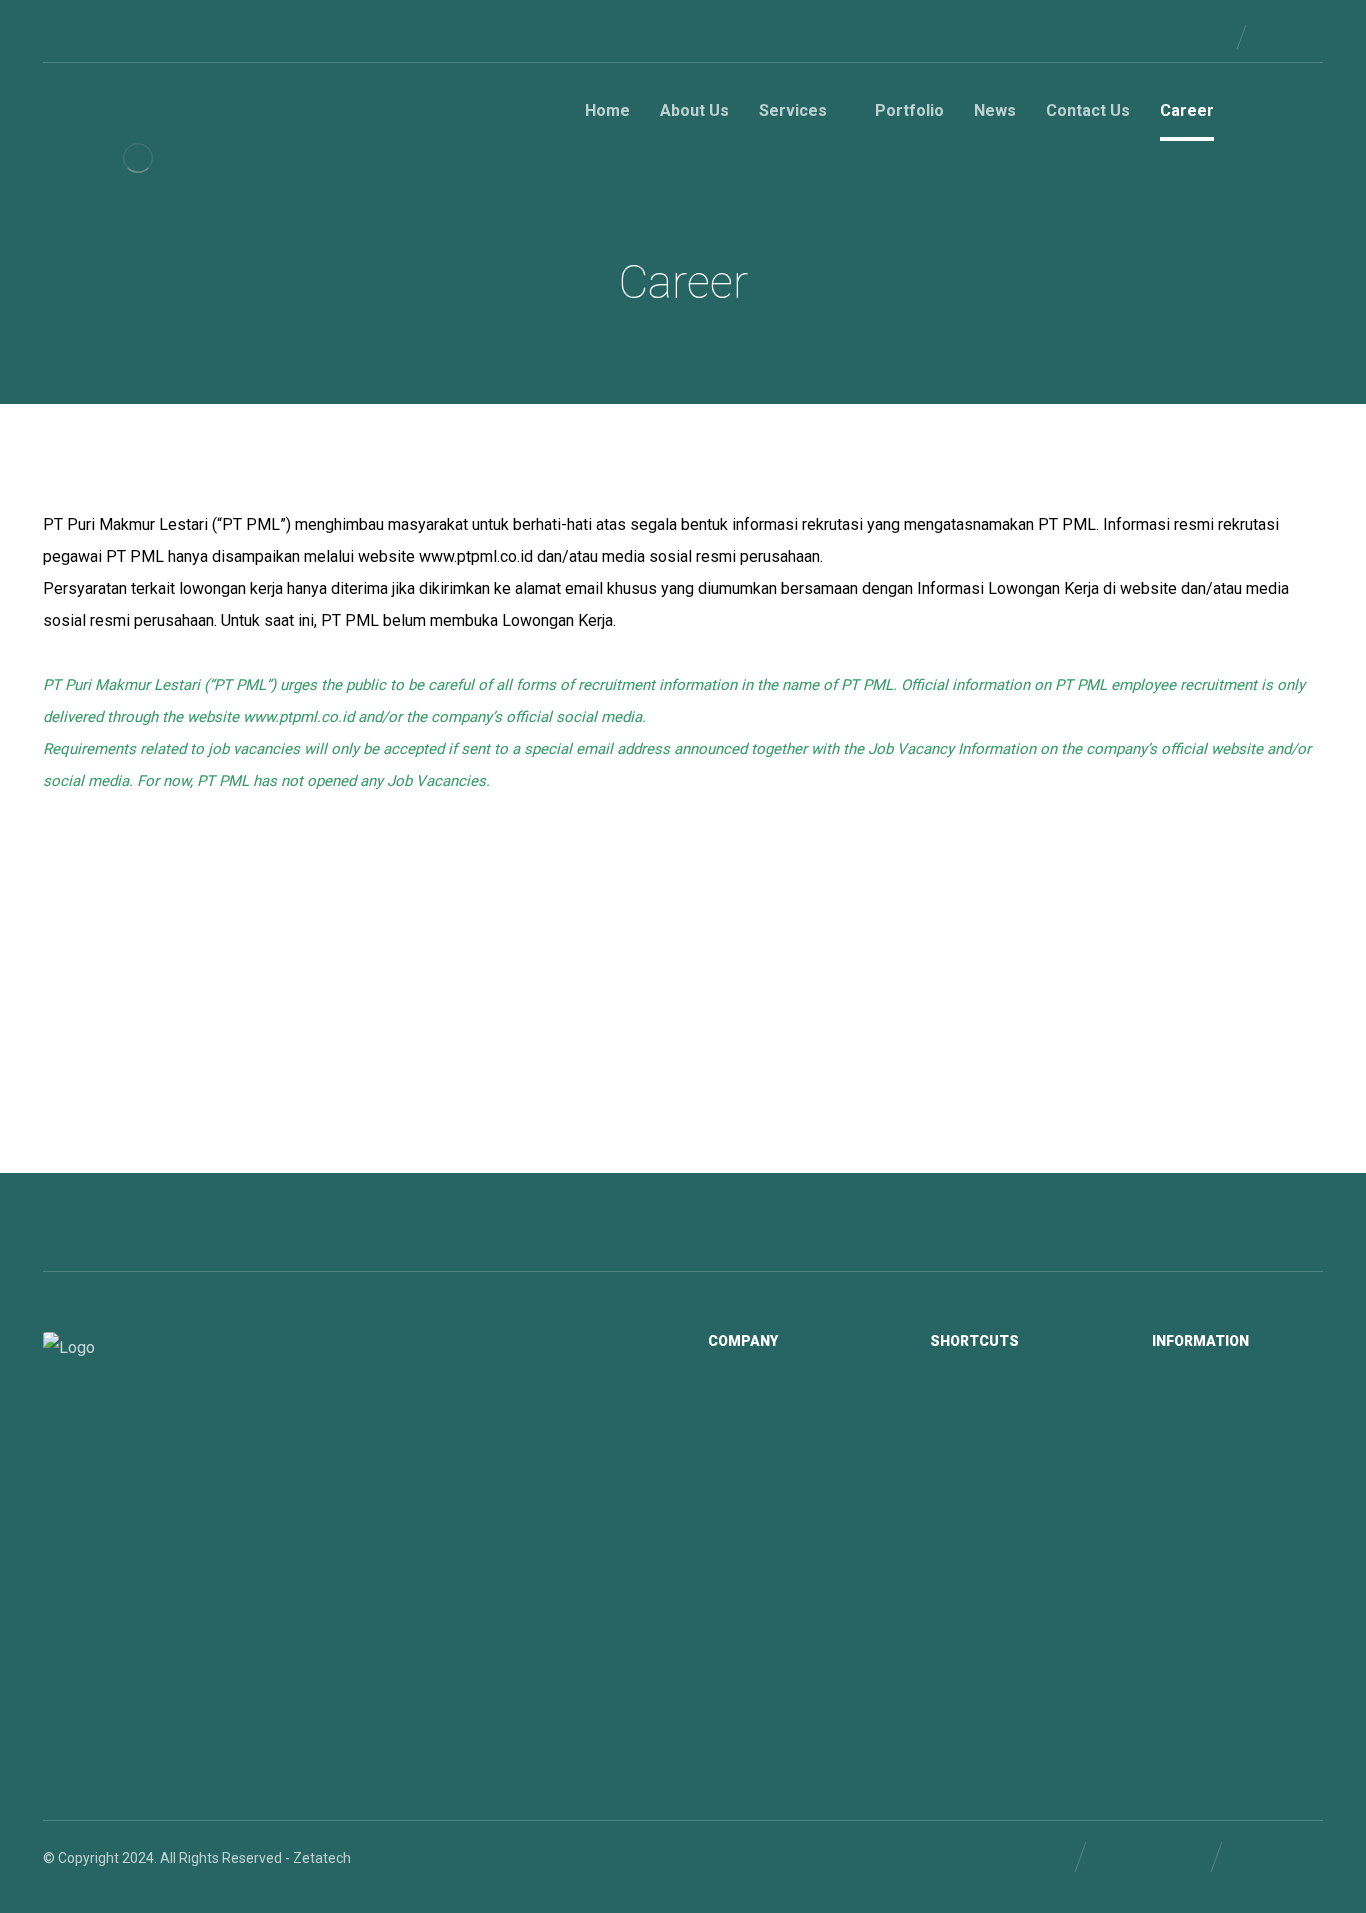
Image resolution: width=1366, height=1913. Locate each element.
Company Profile (785, 1504)
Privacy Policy (1220, 1504)
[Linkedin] (91, 36)
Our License (1214, 1408)
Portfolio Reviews (789, 1536)
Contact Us (990, 1504)
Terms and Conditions (1247, 1536)
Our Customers (1225, 1472)
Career (975, 1536)
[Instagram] (155, 36)
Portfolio (982, 1440)
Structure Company (795, 1440)
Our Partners (1216, 1440)
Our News (985, 1472)
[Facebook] (59, 36)
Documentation (781, 1472)
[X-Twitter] (123, 36)
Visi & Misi (765, 1408)
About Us (983, 1408)
